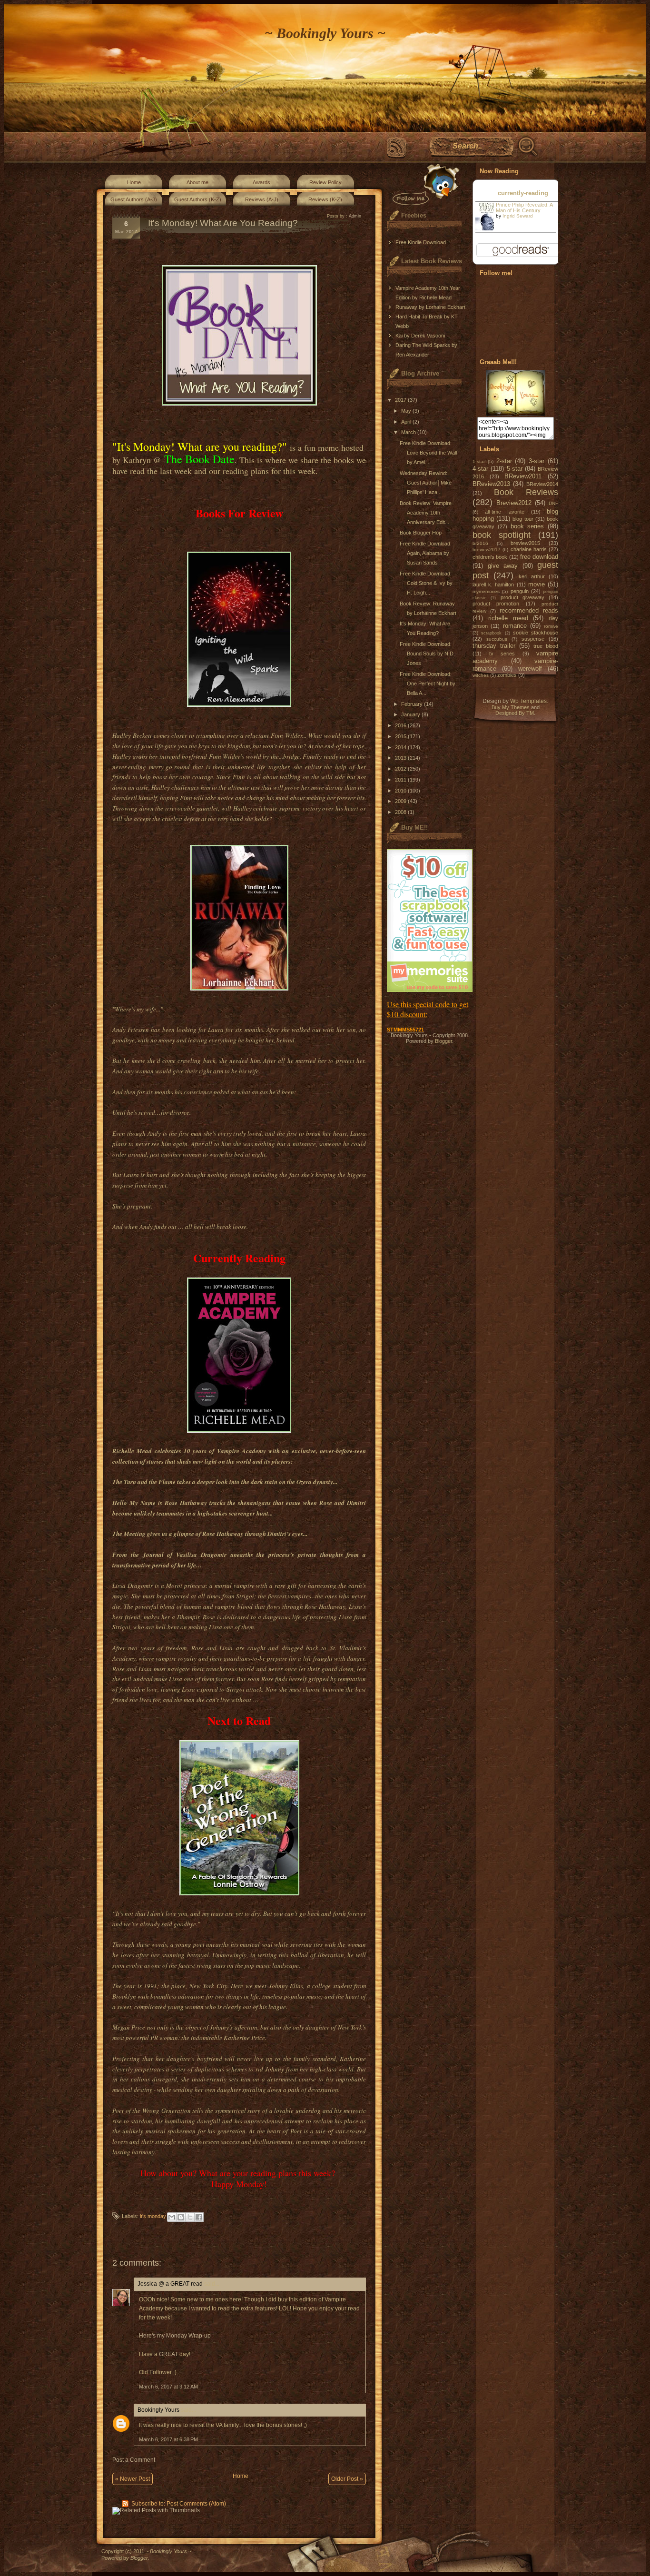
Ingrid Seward (518, 216)
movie (537, 584)
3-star (537, 461)
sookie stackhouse (536, 633)
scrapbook (491, 633)
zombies (507, 675)
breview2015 (525, 543)
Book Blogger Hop (421, 533)
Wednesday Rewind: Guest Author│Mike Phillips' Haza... (426, 483)
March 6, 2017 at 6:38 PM (168, 2439)
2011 (401, 780)
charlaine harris (529, 549)
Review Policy (325, 182)
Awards (261, 182)
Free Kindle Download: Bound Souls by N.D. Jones (427, 654)
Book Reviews (526, 492)
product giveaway (522, 597)
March (409, 432)
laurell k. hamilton (493, 585)
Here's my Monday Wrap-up (175, 2336)
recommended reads (529, 610)
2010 (401, 791)
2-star (504, 461)
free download (539, 557)
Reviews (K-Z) (325, 199)
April (407, 422)
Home (134, 182)
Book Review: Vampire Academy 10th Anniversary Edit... (426, 513)
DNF (553, 503)
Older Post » (347, 2479)
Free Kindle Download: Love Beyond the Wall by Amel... (428, 453)
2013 (401, 758)
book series (527, 526)
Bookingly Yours (158, 2410)
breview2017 (487, 550)
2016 (401, 725)
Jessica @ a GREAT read (170, 2284)
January (411, 714)
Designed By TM (515, 713)
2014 (401, 747)
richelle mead (508, 618)
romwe (551, 626)
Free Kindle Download (421, 242)
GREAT (168, 2354)
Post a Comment (134, 2460)
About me (197, 182)
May (407, 411)
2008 (401, 812)
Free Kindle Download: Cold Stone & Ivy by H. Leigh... (426, 583)
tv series (502, 654)
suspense (533, 639)
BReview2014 (542, 484)
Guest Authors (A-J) (134, 199)
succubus (497, 639)
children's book (490, 557)
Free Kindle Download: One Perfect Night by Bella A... (428, 684)
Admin (355, 216)
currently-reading (523, 193)
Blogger (443, 1041)
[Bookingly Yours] (516, 414)
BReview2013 (491, 484)
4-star (480, 469)
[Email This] (172, 2217)
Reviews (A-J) (262, 199)
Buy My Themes (511, 707)
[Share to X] (190, 2217)
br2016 (480, 543)
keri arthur (532, 576)
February (413, 704)
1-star (479, 461)
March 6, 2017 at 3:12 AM (168, 2387)
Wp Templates (528, 701)
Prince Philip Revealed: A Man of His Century (524, 208)
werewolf (530, 669)
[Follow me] (424, 184)
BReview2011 (523, 476)
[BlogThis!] (181, 2217)
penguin (520, 591)
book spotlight (502, 535)
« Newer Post (133, 2479)
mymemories (486, 591)
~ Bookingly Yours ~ (325, 33)
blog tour (523, 519)
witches (481, 675)
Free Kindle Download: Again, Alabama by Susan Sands (426, 553)
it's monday (153, 2216)
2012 (401, 769)
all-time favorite (505, 512)
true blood (546, 646)
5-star (515, 469)
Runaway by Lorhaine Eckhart (430, 307)
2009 (401, 801)
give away (503, 566)
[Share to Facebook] (199, 2217)
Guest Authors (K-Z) (198, 199)
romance (515, 626)
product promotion (496, 604)
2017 (401, 400)
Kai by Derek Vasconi (420, 336)
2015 (401, 736)
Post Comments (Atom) (196, 2504)
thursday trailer (494, 646)
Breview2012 (514, 503)
